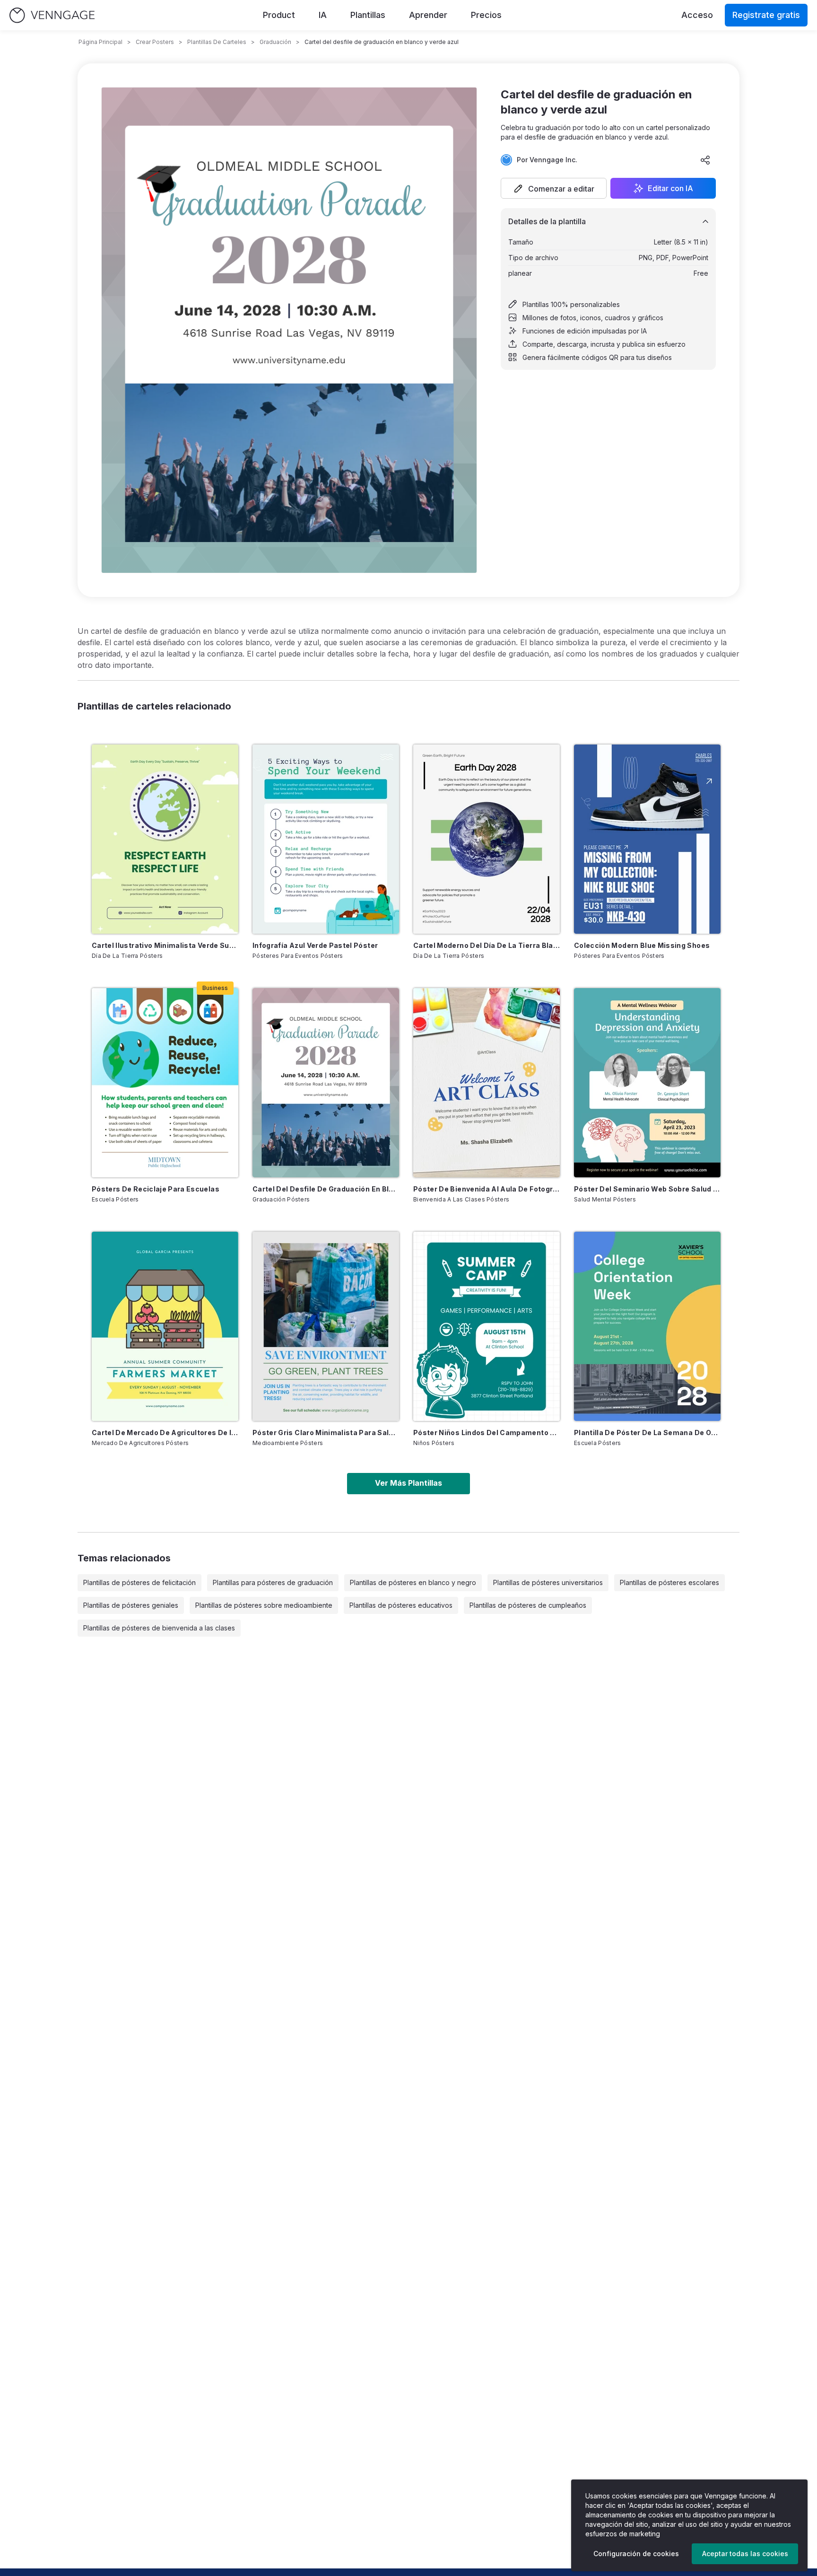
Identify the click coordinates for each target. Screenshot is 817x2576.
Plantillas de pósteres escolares (669, 1582)
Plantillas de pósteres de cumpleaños (528, 1605)
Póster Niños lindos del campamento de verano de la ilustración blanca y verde (487, 1433)
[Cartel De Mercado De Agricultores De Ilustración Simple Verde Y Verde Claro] (165, 1326)
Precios (486, 15)
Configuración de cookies (636, 2554)
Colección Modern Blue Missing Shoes (642, 945)
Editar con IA (670, 188)
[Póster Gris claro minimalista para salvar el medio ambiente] (326, 1326)
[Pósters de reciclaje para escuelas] (165, 1083)
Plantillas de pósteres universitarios (548, 1582)
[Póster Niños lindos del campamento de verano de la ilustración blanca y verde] (487, 1326)
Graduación (275, 42)
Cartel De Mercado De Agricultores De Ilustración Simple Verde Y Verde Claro (165, 1433)
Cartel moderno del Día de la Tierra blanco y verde (487, 945)
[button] (554, 188)
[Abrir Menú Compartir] (705, 160)
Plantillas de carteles (217, 42)
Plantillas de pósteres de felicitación (139, 1582)
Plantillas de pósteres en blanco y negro (413, 1582)
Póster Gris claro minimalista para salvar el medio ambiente (326, 1433)
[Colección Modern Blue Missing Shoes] (647, 839)
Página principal (100, 42)
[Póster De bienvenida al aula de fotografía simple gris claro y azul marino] (487, 1083)
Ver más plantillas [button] (408, 1483)
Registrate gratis (766, 15)
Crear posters (155, 42)
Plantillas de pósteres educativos (401, 1605)
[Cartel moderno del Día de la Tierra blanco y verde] (487, 839)
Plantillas (368, 15)
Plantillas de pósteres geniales (131, 1605)
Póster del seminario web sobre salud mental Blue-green (647, 1189)
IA (323, 15)
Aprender (428, 15)
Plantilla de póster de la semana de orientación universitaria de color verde (647, 1433)
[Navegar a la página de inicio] (52, 15)
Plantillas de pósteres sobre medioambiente (264, 1605)
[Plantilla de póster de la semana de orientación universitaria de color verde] (647, 1326)
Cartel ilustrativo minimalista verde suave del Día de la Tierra (165, 945)
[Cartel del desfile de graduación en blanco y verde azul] (326, 1083)
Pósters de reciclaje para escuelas (156, 1189)
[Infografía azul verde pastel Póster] (326, 839)
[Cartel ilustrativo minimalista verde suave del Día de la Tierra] (165, 839)
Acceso (697, 15)
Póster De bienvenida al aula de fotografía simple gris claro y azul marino (487, 1189)
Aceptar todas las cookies (745, 2554)
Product (279, 15)
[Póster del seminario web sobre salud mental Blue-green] (647, 1083)
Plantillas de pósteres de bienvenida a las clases (159, 1628)
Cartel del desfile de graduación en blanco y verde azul (326, 1189)
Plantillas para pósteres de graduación (273, 1582)
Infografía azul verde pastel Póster (315, 945)
